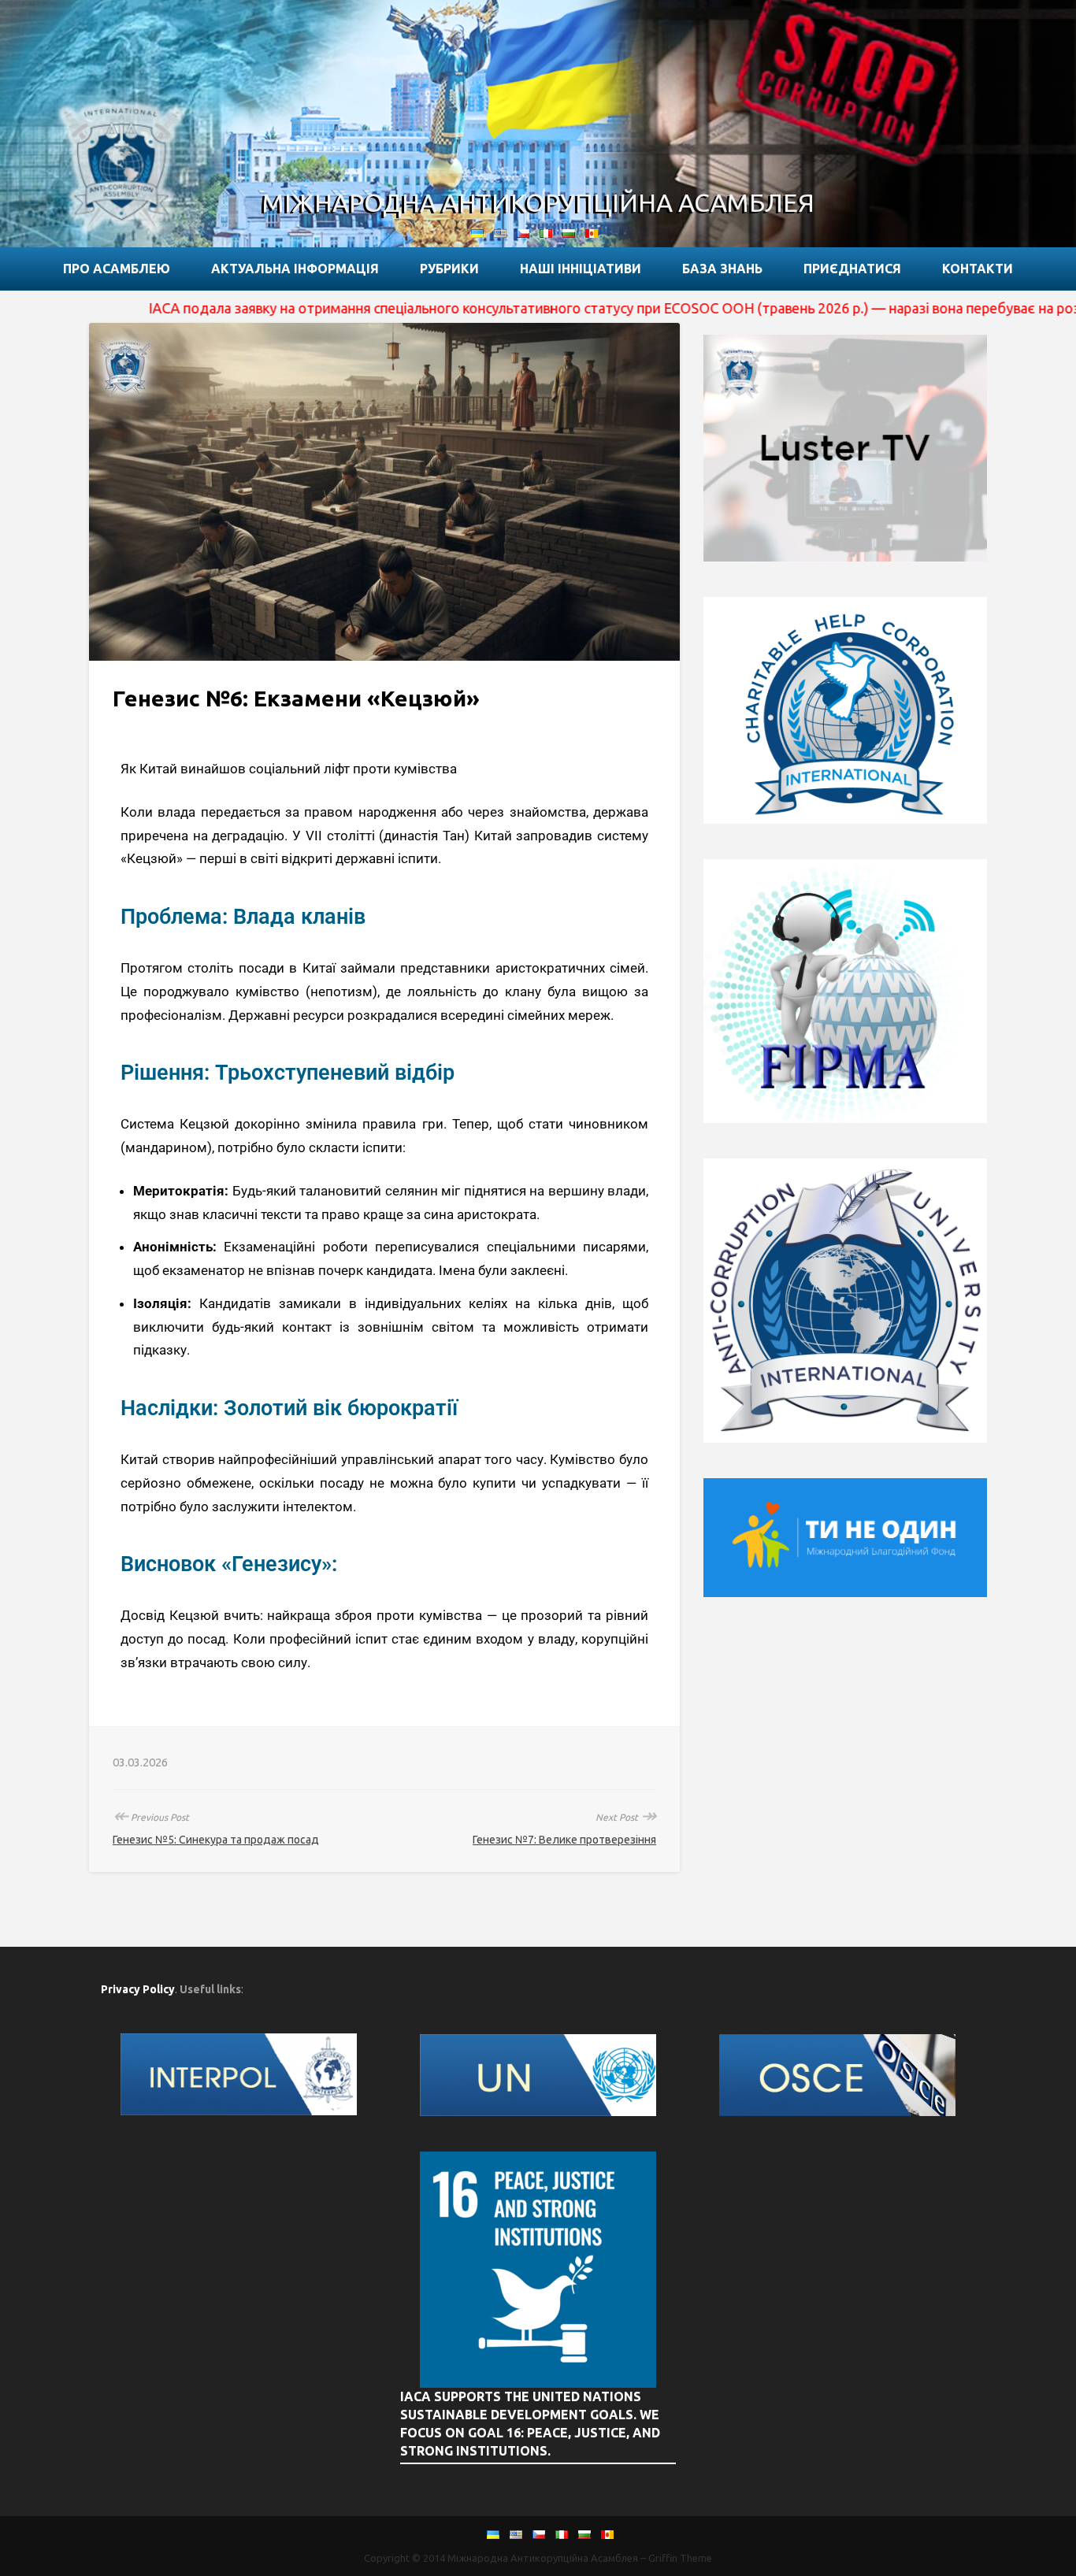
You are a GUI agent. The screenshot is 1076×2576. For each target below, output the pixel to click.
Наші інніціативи (581, 269)
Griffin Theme (680, 2558)
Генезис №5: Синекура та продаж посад (216, 1840)
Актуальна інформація (295, 269)
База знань (722, 269)
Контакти (978, 269)
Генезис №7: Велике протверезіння (564, 1840)
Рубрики (449, 269)
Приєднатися (852, 269)
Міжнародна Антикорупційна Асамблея (538, 202)
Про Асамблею (117, 269)
